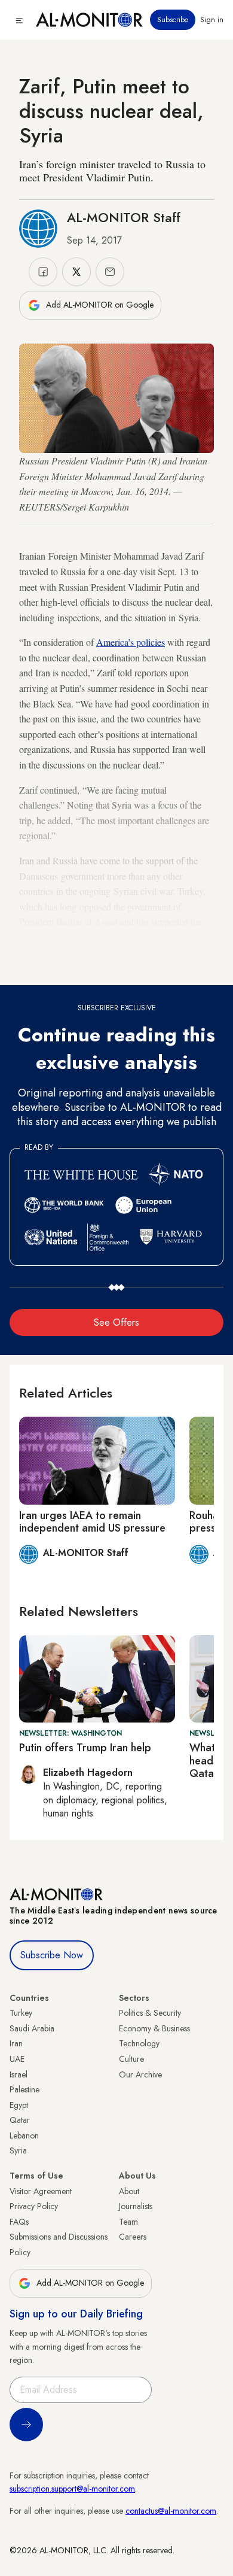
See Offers (116, 1322)
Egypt (19, 2105)
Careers (133, 2237)
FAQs (19, 2222)
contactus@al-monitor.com (171, 2511)
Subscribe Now (52, 1955)
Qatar (20, 2120)
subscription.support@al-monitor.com (72, 2489)
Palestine (24, 2089)
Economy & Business (154, 2028)
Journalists (136, 2206)
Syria (18, 2150)
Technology (139, 2043)
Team (128, 2222)
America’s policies (131, 642)
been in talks (160, 937)
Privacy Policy (34, 2206)
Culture (131, 2059)
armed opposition (52, 937)
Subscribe (173, 20)
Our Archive (140, 2074)
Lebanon (24, 2135)
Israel (19, 2074)
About (129, 2191)
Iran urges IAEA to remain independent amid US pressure (92, 1522)
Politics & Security (150, 2013)
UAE (17, 2059)
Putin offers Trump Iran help (85, 1748)
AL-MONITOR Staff (124, 217)
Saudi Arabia (32, 2028)
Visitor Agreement (41, 2191)
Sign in (212, 20)
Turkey (21, 2013)
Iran (16, 2043)
